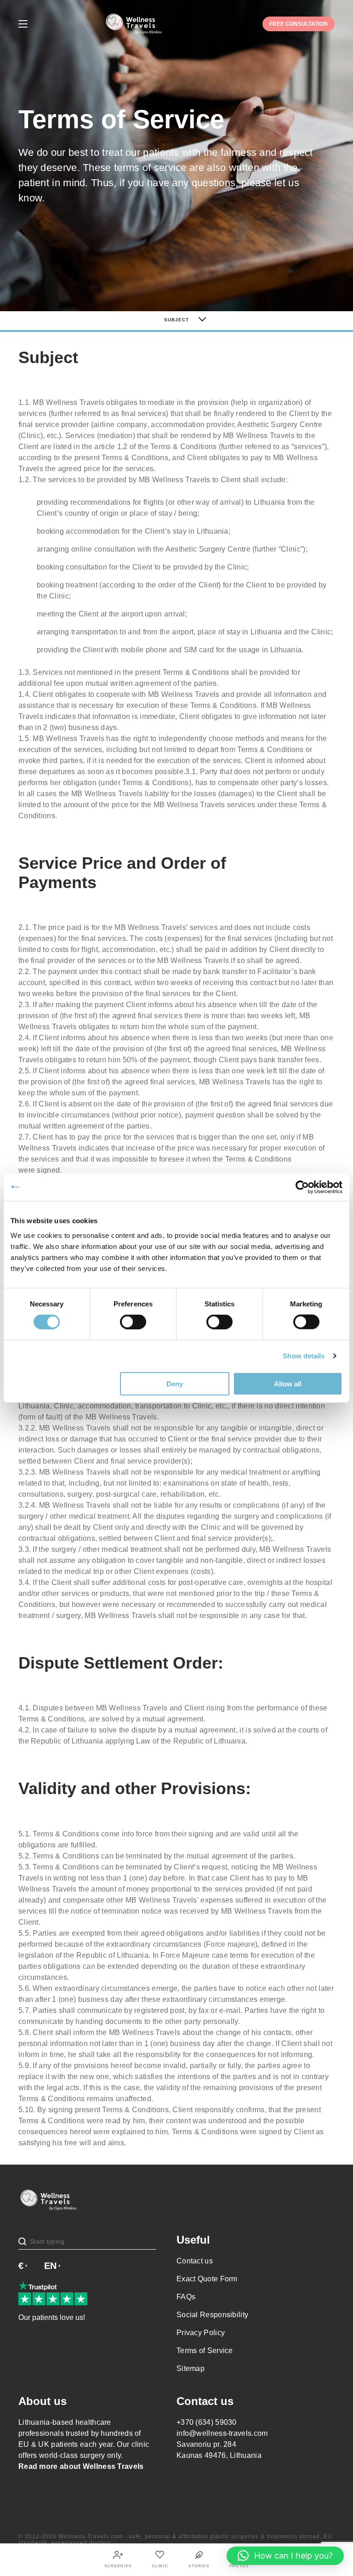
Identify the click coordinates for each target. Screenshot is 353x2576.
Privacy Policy (201, 2333)
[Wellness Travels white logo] (134, 24)
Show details (304, 1356)
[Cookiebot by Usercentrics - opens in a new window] (302, 1187)
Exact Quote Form (207, 2279)
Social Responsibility (212, 2315)
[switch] (133, 1322)
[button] (285, 2556)
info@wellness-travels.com (222, 2433)
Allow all (288, 1383)
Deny (175, 1383)
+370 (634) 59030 (207, 2422)
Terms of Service (205, 2351)
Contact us (195, 2261)
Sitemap (191, 2368)
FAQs (186, 2297)
